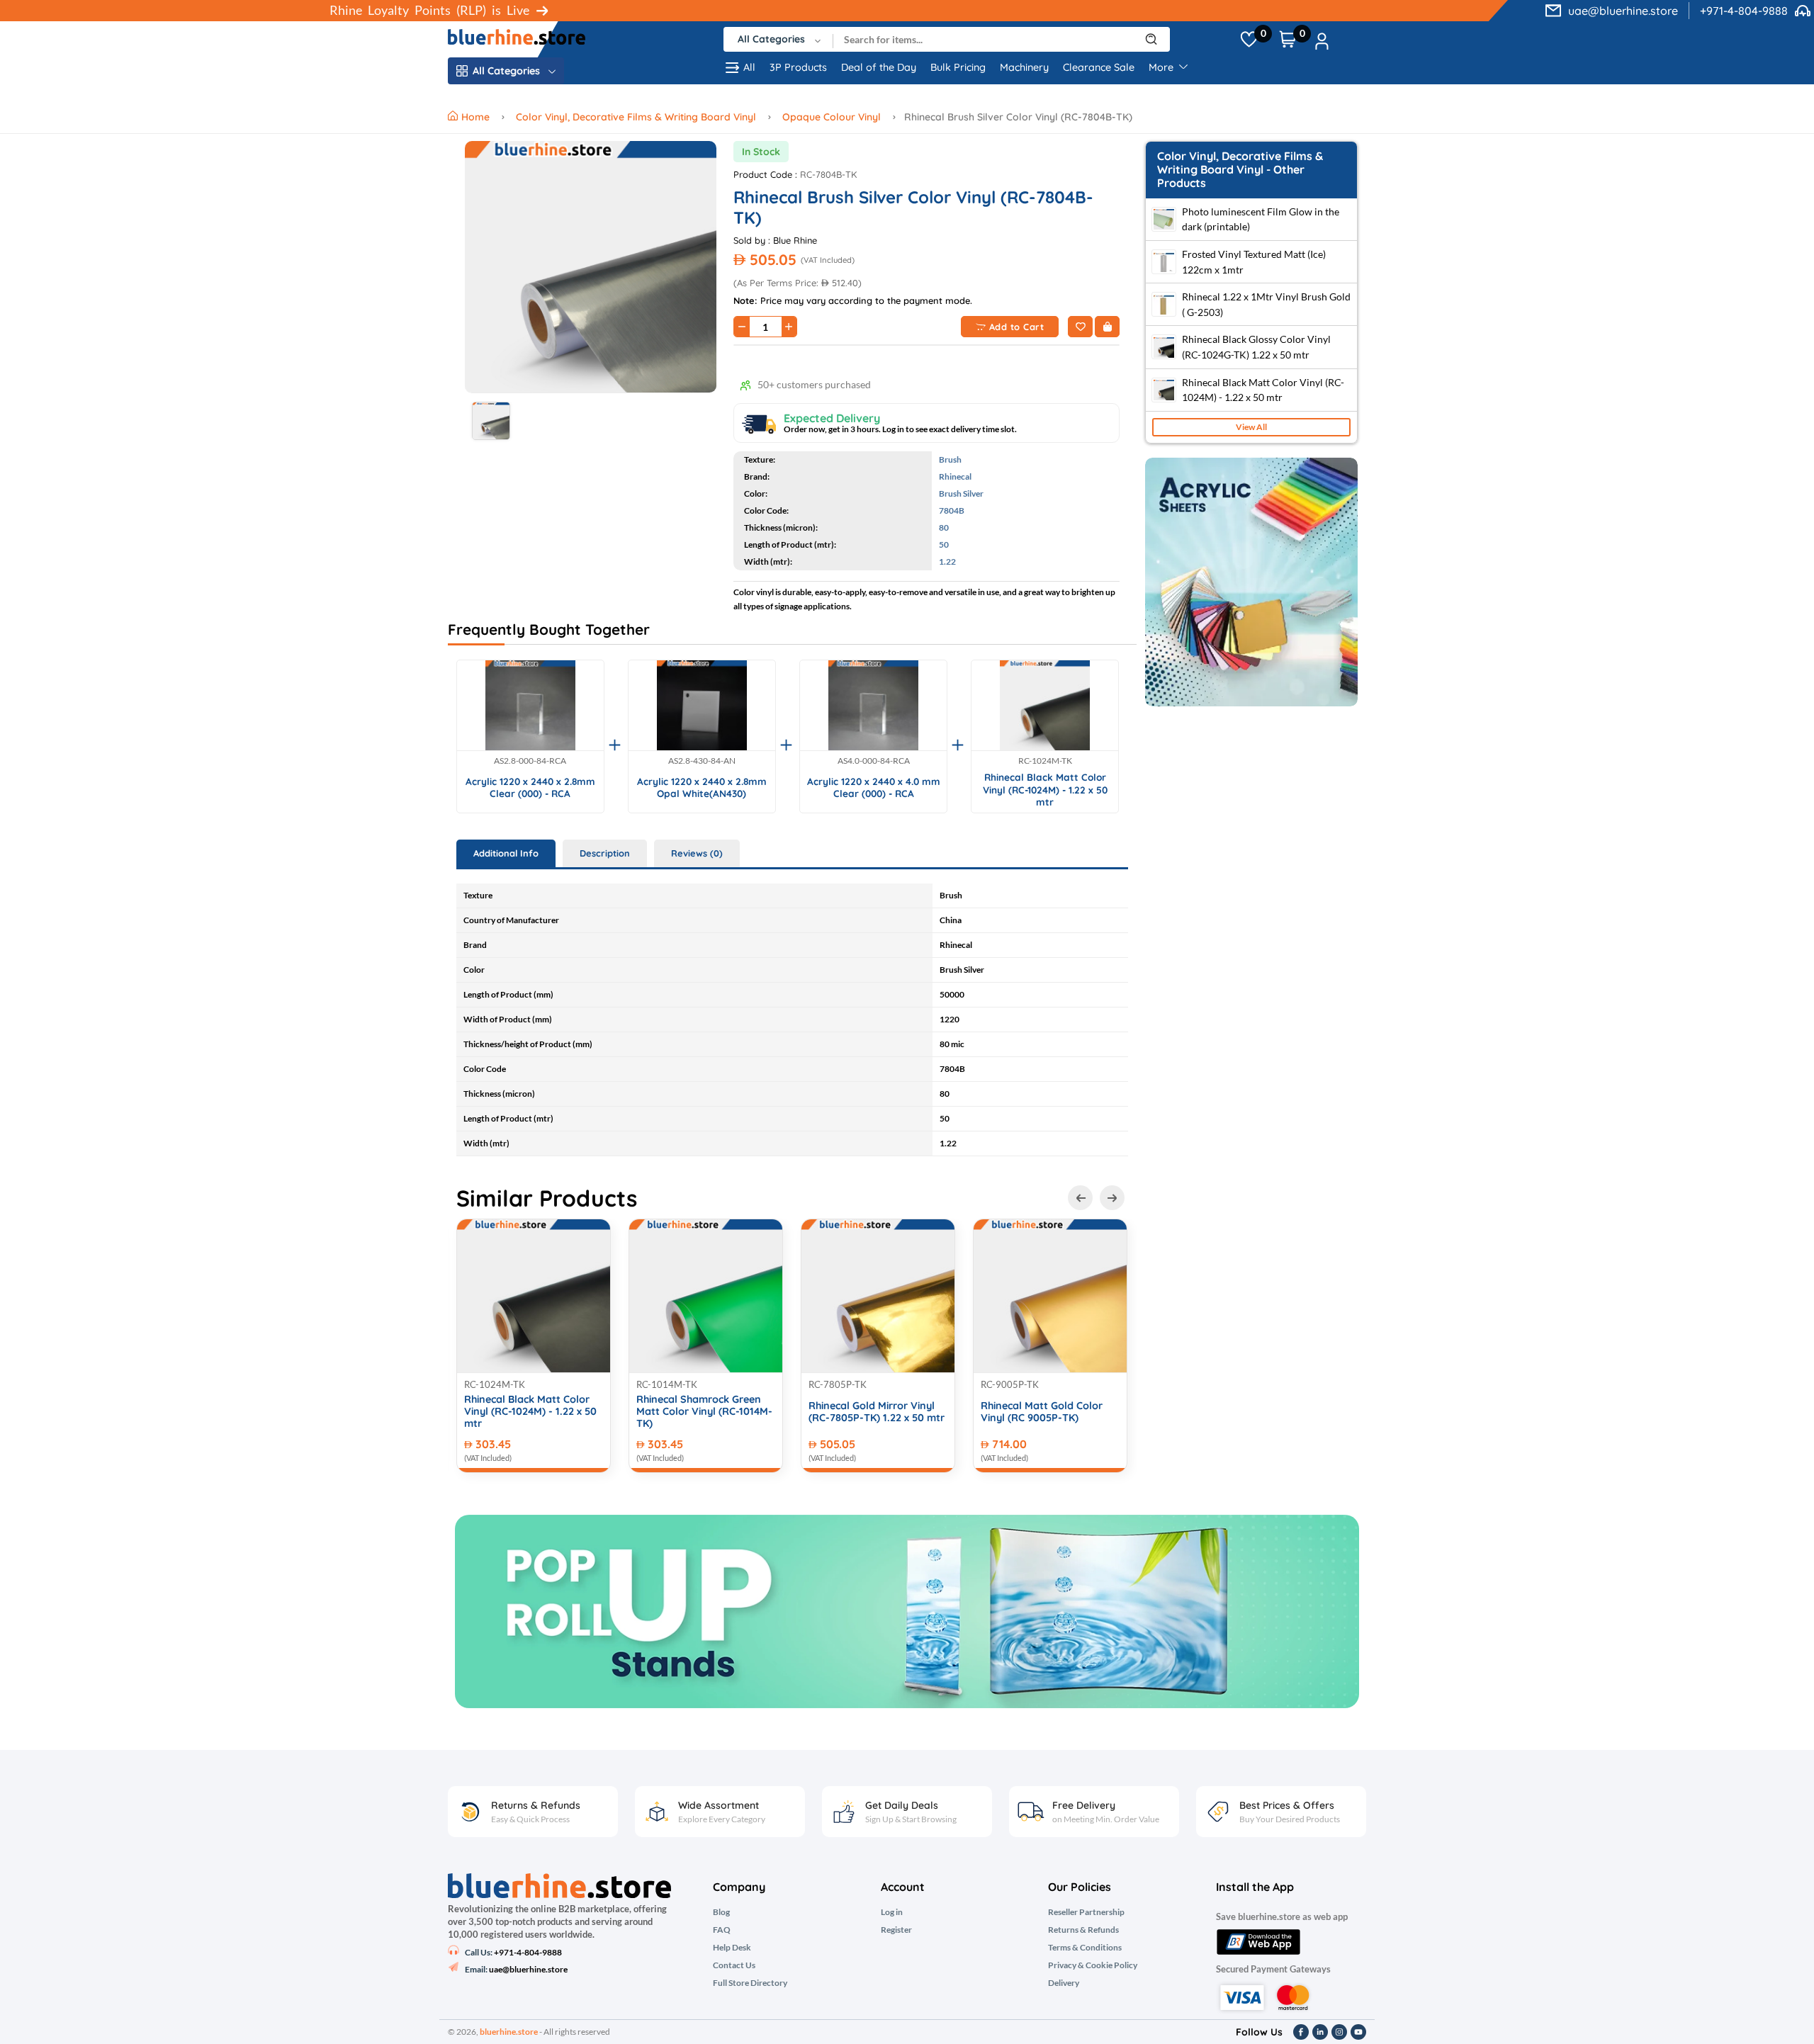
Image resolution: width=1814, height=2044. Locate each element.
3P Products (798, 67)
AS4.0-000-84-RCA (874, 761)
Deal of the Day (879, 67)
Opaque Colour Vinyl (832, 117)
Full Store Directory (750, 1983)
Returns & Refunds (1083, 1930)
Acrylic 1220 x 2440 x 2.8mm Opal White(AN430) (702, 787)
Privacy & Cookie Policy (1093, 1965)
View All (1251, 427)
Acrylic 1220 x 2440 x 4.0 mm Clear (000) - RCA (874, 787)
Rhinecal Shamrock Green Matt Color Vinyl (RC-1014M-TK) (704, 1412)
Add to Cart (1017, 327)
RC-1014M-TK (667, 1384)
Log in (892, 1912)
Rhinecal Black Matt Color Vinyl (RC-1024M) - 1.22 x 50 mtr (1045, 789)
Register (896, 1930)
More (1162, 67)
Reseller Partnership (1086, 1912)
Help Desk (732, 1948)
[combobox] (778, 39)
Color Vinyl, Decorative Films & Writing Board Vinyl (636, 117)
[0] (1249, 40)
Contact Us (734, 1965)
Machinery (1024, 67)
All (749, 67)
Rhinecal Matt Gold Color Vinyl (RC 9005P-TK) (1042, 1412)
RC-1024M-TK (1045, 761)
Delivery (1064, 1983)
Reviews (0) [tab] (697, 853)
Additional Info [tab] (506, 853)
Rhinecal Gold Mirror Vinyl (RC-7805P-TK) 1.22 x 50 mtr (877, 1412)
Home (477, 117)
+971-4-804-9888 (1744, 11)
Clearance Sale (1099, 67)
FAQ (722, 1930)
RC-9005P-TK (1010, 1384)
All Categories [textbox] (771, 39)
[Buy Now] (1107, 327)
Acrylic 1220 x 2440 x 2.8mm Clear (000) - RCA (530, 787)
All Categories (506, 71)
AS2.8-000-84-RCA (530, 761)
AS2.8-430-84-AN (702, 761)
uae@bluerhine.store (1623, 11)
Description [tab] (605, 853)
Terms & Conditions (1085, 1948)
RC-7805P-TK (838, 1384)
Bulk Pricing (958, 67)
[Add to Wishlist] (1080, 327)
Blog (721, 1912)
